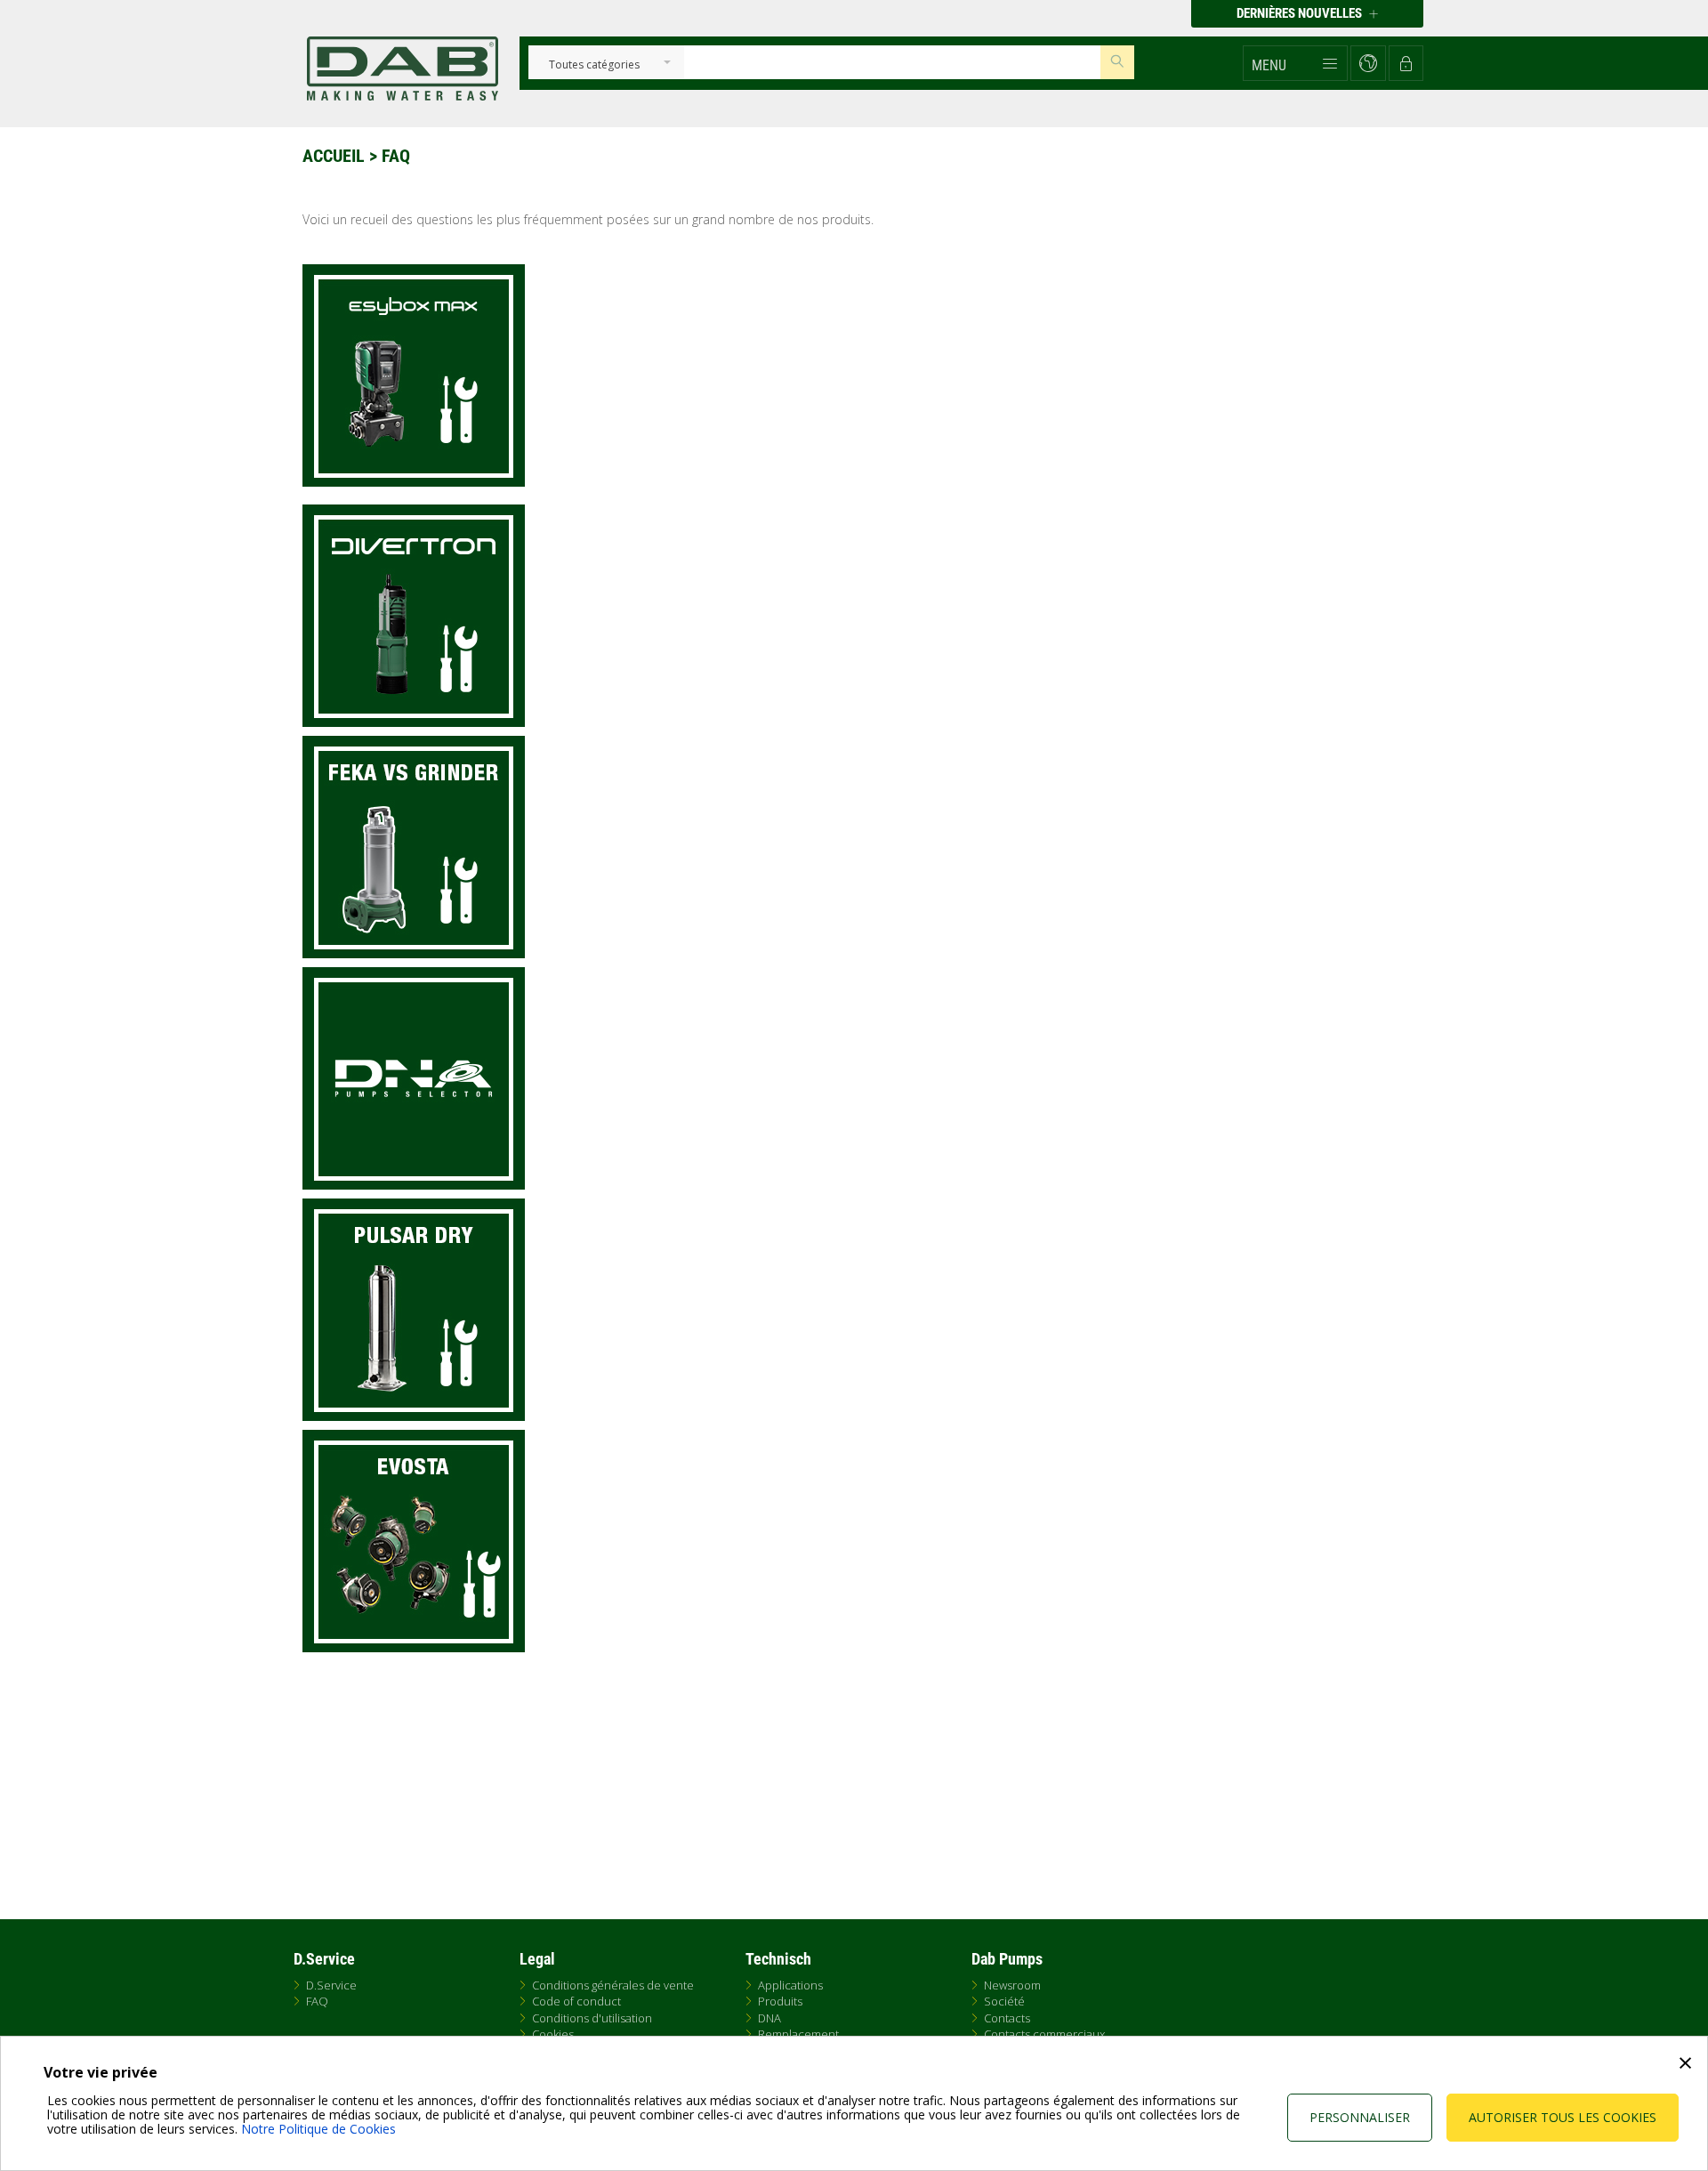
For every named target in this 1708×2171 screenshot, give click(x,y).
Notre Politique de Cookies (318, 2129)
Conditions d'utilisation (592, 2018)
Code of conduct (576, 2001)
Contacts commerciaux (1044, 2034)
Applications (790, 1985)
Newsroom (1012, 1985)
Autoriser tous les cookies (1563, 2117)
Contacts (1007, 2018)
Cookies (553, 2034)
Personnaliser (1360, 2117)
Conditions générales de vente (613, 1985)
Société (1004, 2001)
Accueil (334, 156)
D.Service (331, 1985)
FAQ (317, 2001)
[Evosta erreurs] (858, 1541)
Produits (780, 2001)
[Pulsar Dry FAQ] (858, 1310)
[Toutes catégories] (594, 65)
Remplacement (798, 2034)
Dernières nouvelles (1301, 13)
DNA (769, 2018)
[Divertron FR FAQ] (858, 616)
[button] (1295, 63)
